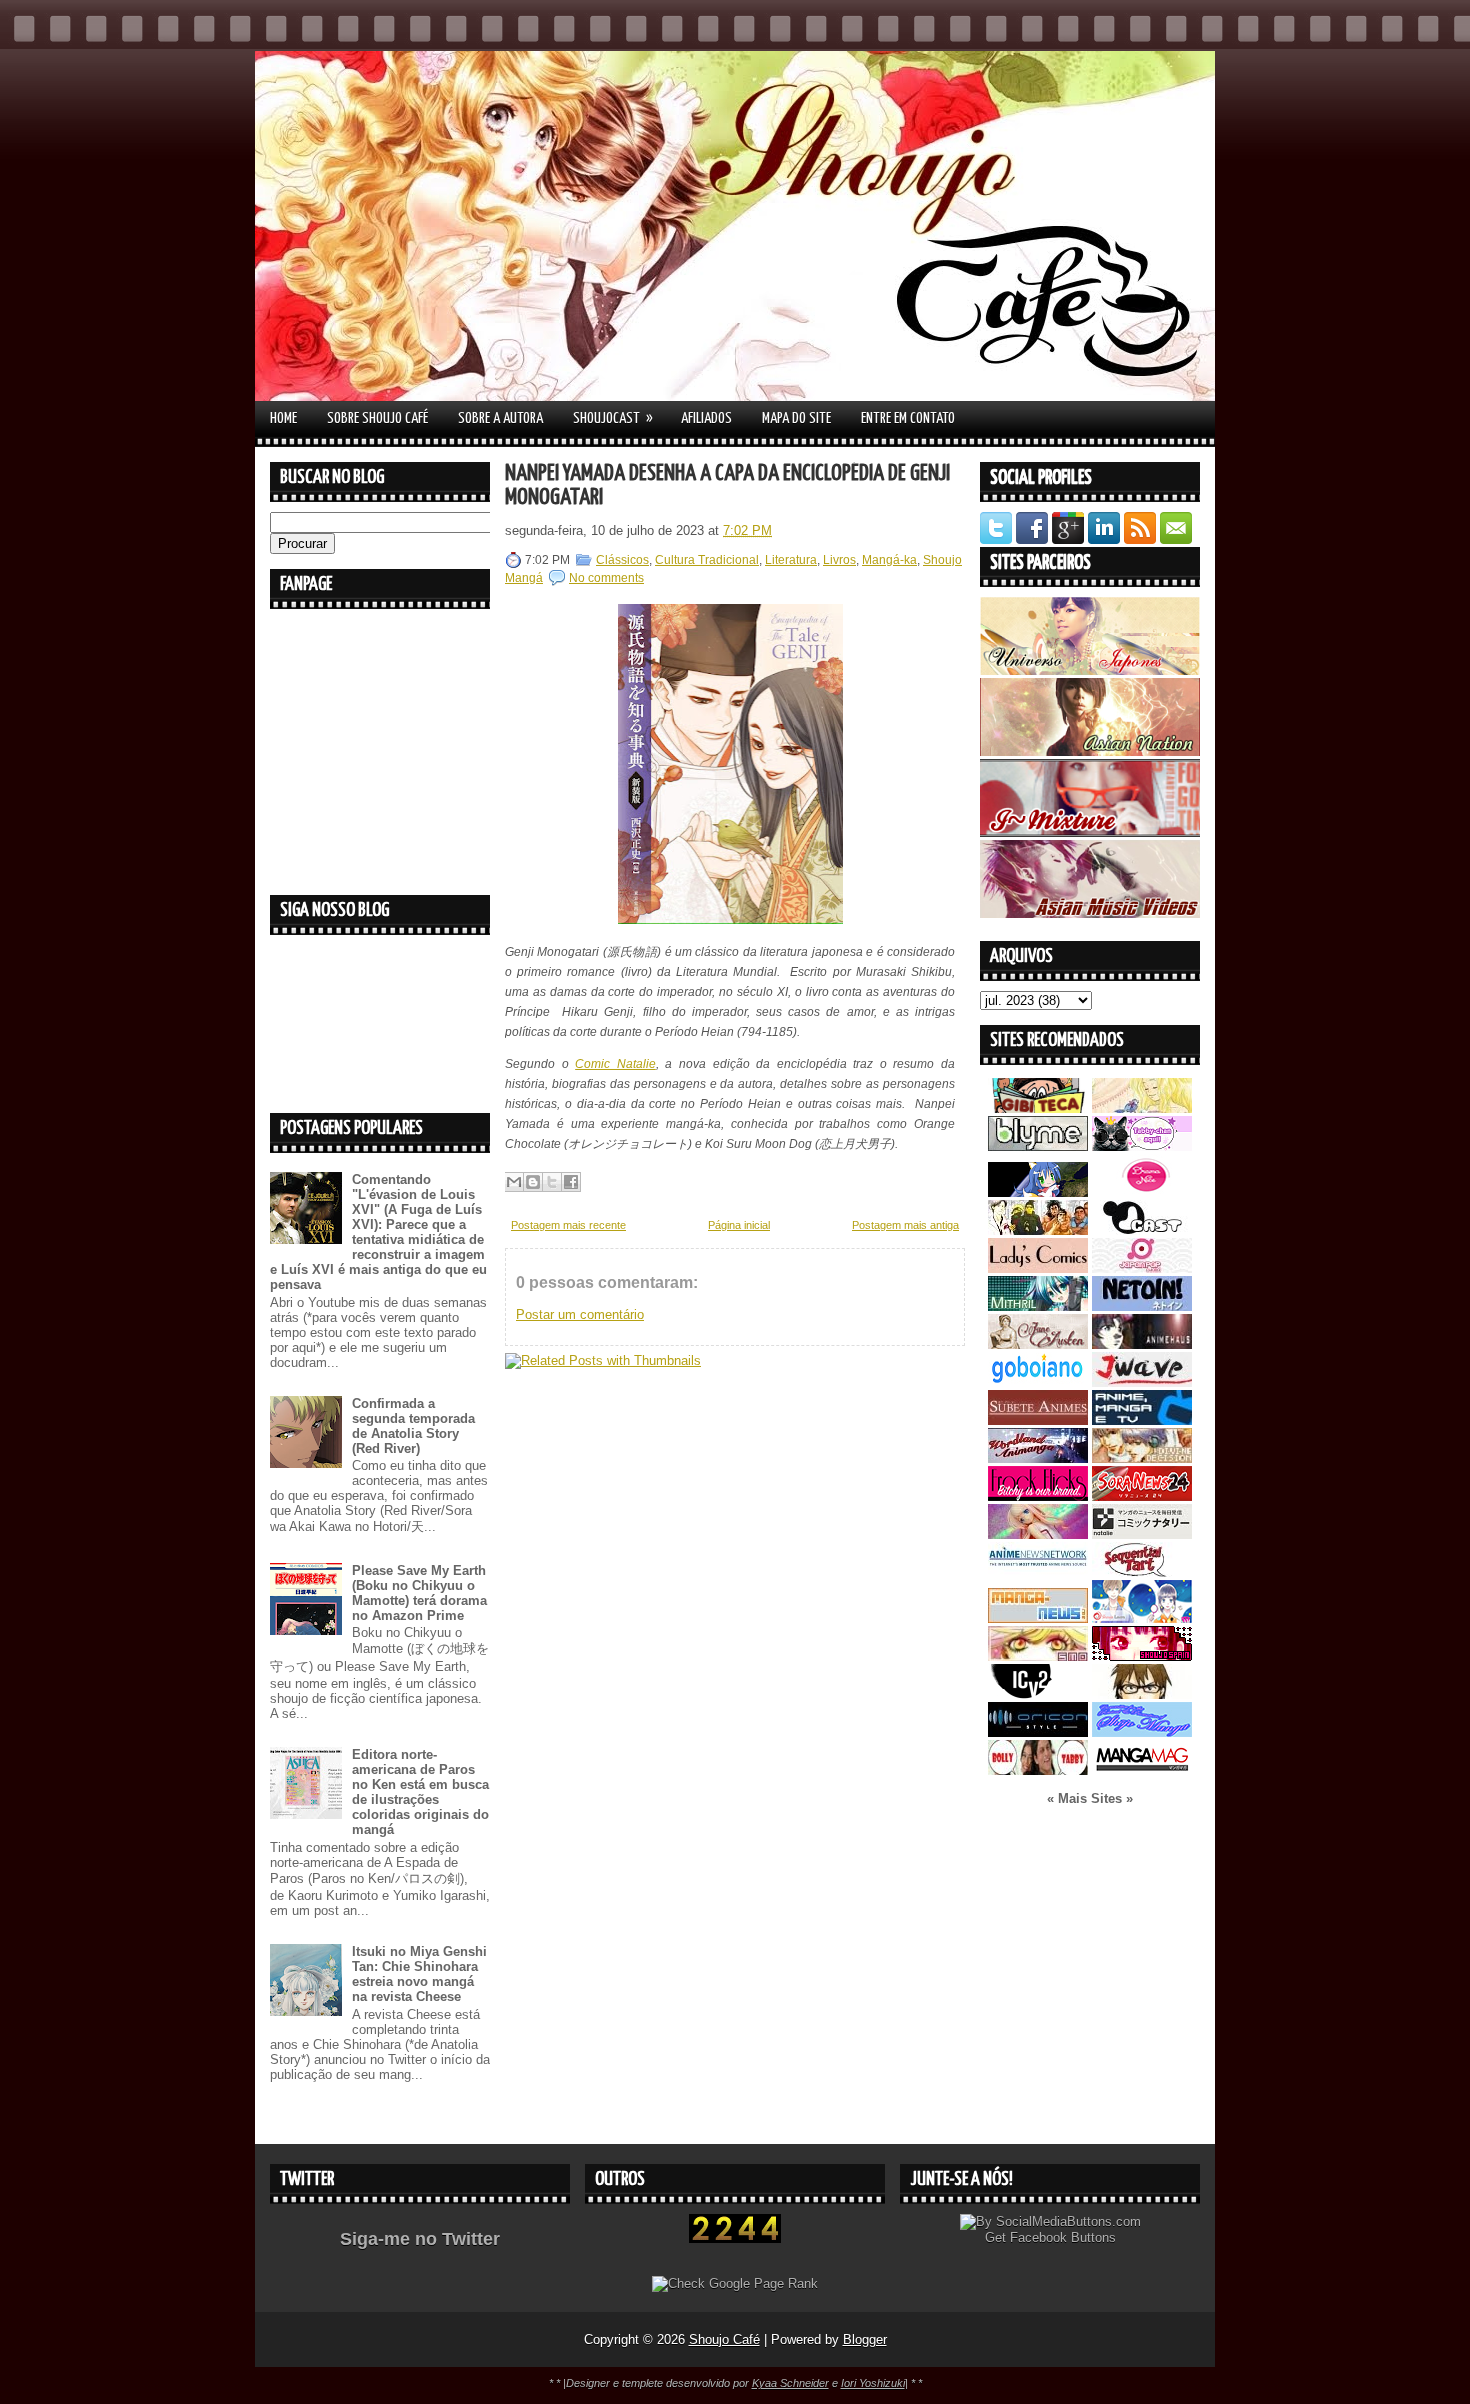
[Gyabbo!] (1038, 1192)
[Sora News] (1142, 1496)
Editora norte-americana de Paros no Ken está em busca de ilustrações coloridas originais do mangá (420, 1792)
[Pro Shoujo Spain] (1142, 1656)
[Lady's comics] (1038, 1268)
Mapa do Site (796, 418)
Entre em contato (908, 418)
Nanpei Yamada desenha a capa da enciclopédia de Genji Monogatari (727, 485)
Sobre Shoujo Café (377, 418)
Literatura (791, 560)
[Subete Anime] (1038, 1420)
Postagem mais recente (568, 1225)
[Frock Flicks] (1038, 1496)
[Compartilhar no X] (552, 1182)
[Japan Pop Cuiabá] (1142, 1268)
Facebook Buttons (1063, 2237)
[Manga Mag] (1142, 1770)
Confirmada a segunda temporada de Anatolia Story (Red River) (413, 1426)
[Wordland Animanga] (1038, 1458)
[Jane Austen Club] (1038, 1344)
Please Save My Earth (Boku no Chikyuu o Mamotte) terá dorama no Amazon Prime (419, 1593)
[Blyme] (1038, 1146)
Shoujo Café (724, 2339)
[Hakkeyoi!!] (1142, 1694)
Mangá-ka (889, 560)
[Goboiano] (1038, 1382)
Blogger (865, 2339)
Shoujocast (613, 418)
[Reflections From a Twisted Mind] (1038, 1230)
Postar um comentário (580, 1314)
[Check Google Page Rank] (735, 2283)
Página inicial (739, 1225)
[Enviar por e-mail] (514, 1182)
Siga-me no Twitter (420, 2239)
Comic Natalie (615, 1064)
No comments (606, 578)
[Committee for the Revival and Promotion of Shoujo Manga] (1142, 1732)
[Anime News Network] (1038, 1572)
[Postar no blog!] (533, 1182)
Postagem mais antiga (905, 1225)
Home (283, 418)
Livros (839, 560)
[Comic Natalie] (1142, 1534)
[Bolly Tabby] (1038, 1770)
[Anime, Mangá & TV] (1142, 1420)
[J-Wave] (1142, 1382)
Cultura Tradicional (707, 560)
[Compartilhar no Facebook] (571, 1182)
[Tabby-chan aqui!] (1142, 1146)
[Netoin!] (1142, 1306)
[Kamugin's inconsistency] (1038, 1534)
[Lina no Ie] (1142, 1108)
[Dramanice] (1142, 1192)
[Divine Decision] (1142, 1458)
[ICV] (1038, 1694)
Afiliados (706, 418)
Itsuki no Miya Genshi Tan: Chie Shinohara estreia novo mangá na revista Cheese (419, 1974)
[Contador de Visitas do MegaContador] (735, 2238)
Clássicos (622, 560)
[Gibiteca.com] (1038, 1108)
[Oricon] (1038, 1732)
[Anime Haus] (1142, 1344)
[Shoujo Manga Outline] (1038, 1656)
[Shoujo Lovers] (1142, 1618)
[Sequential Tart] (1142, 1572)
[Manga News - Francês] (1038, 1618)
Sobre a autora (500, 418)
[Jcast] (1142, 1230)
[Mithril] (1038, 1306)
